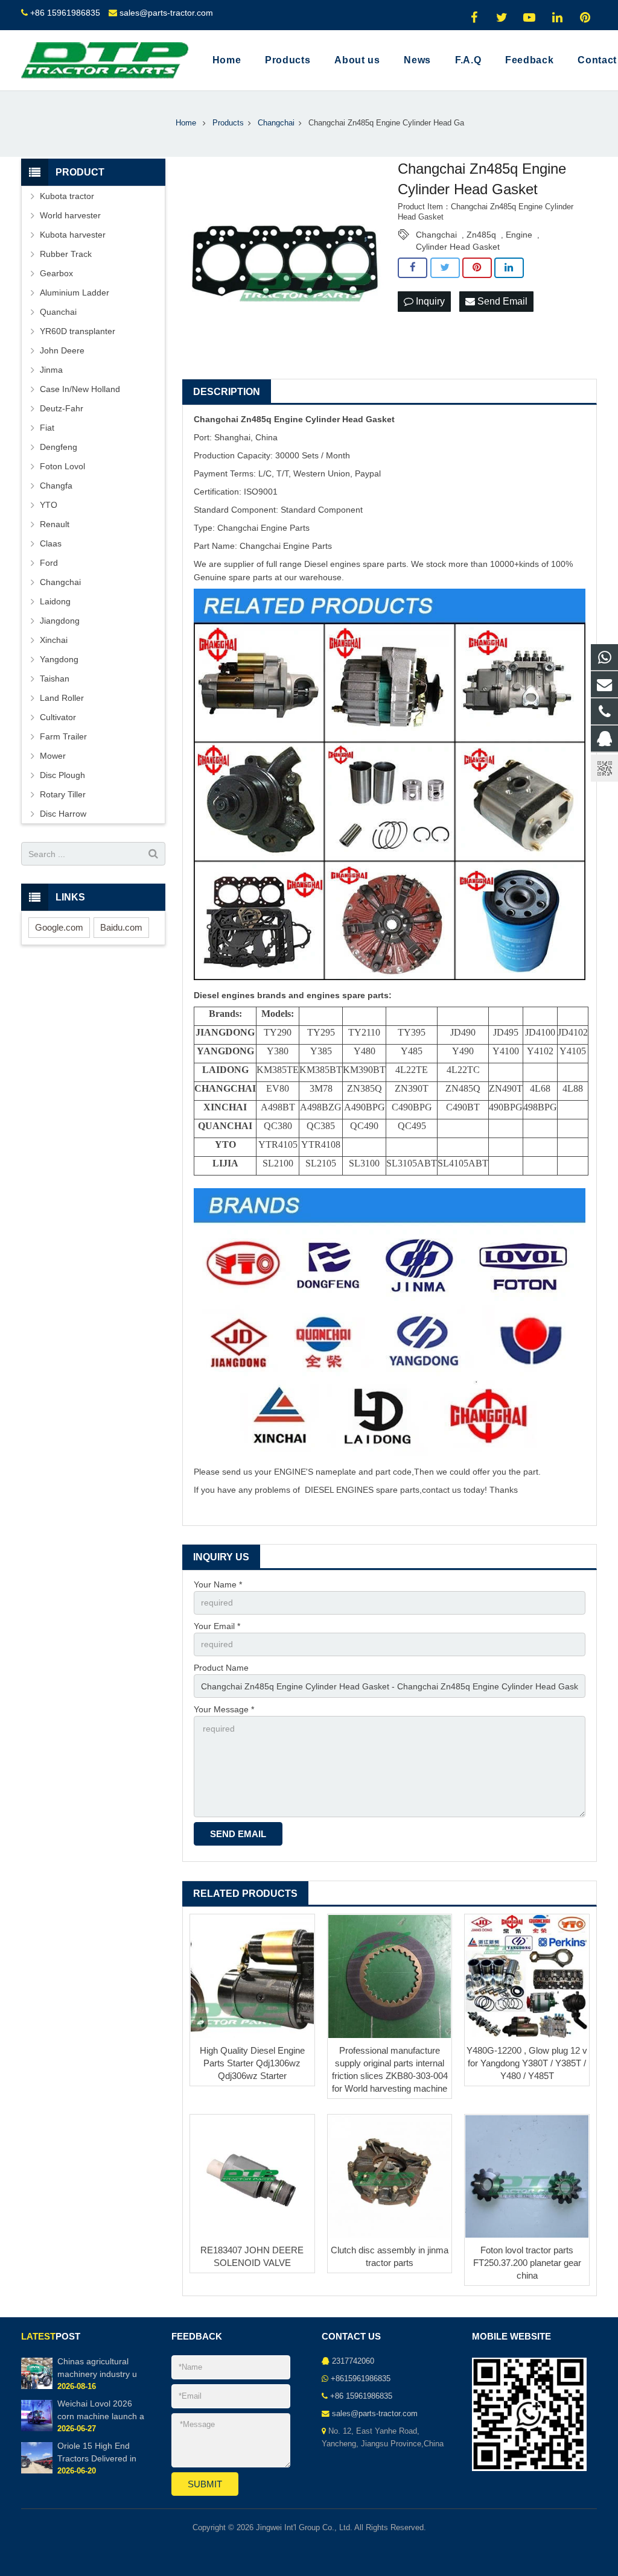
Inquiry (429, 301)
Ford (49, 563)
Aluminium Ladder (75, 293)
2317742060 (353, 2361)
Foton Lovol (62, 466)
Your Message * (224, 1709)
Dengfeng (59, 447)
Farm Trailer (63, 736)
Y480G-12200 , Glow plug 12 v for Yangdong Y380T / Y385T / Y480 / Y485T (527, 2063)
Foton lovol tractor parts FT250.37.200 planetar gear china (527, 2263)
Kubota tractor (67, 196)
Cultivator (58, 717)
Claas (51, 543)
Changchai (436, 235)
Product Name (221, 1668)
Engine (519, 235)
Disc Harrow (63, 814)
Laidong (55, 601)
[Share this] (413, 268)
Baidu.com (121, 927)
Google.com (59, 927)
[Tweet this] (445, 268)
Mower (53, 756)
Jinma (51, 370)
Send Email (501, 301)
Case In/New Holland (80, 389)
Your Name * (218, 1584)
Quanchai (58, 312)
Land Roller (62, 698)
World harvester (70, 215)
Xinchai (54, 640)
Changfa (56, 486)
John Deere (62, 350)
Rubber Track (66, 254)
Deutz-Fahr (62, 408)
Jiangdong (60, 621)
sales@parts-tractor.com (166, 13)
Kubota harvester (73, 235)
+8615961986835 (361, 2379)
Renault (55, 524)
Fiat (47, 428)
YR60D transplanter (78, 331)
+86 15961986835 (65, 13)
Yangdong (59, 659)
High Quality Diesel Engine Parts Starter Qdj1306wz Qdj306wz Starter (252, 2063)
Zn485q (481, 235)
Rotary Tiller (63, 794)
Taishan (55, 679)
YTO (49, 505)
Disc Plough (62, 775)
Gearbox (56, 273)
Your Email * (217, 1626)
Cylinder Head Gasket (458, 247)
